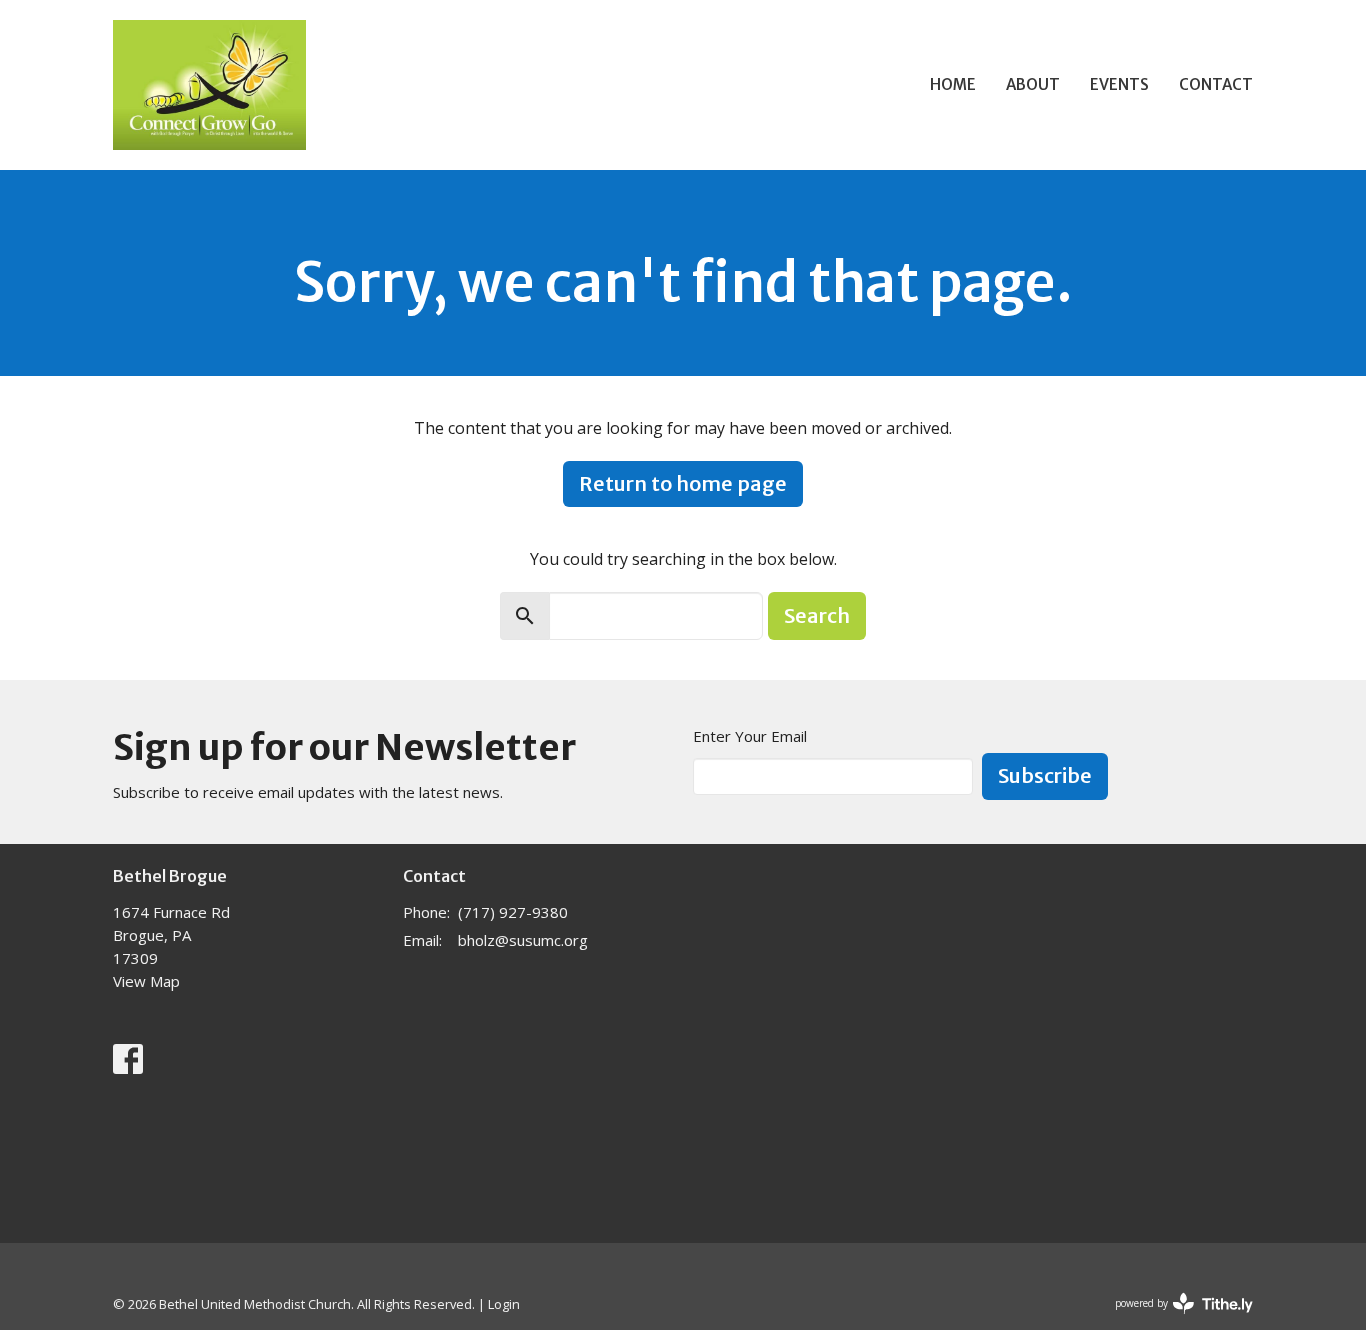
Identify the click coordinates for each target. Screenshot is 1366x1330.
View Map (146, 981)
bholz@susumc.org (523, 940)
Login (504, 1304)
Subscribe (1045, 775)
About (1033, 84)
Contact (1216, 84)
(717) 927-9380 (513, 912)
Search (817, 615)
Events (1119, 84)
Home (953, 84)
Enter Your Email (750, 736)
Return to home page (683, 483)
